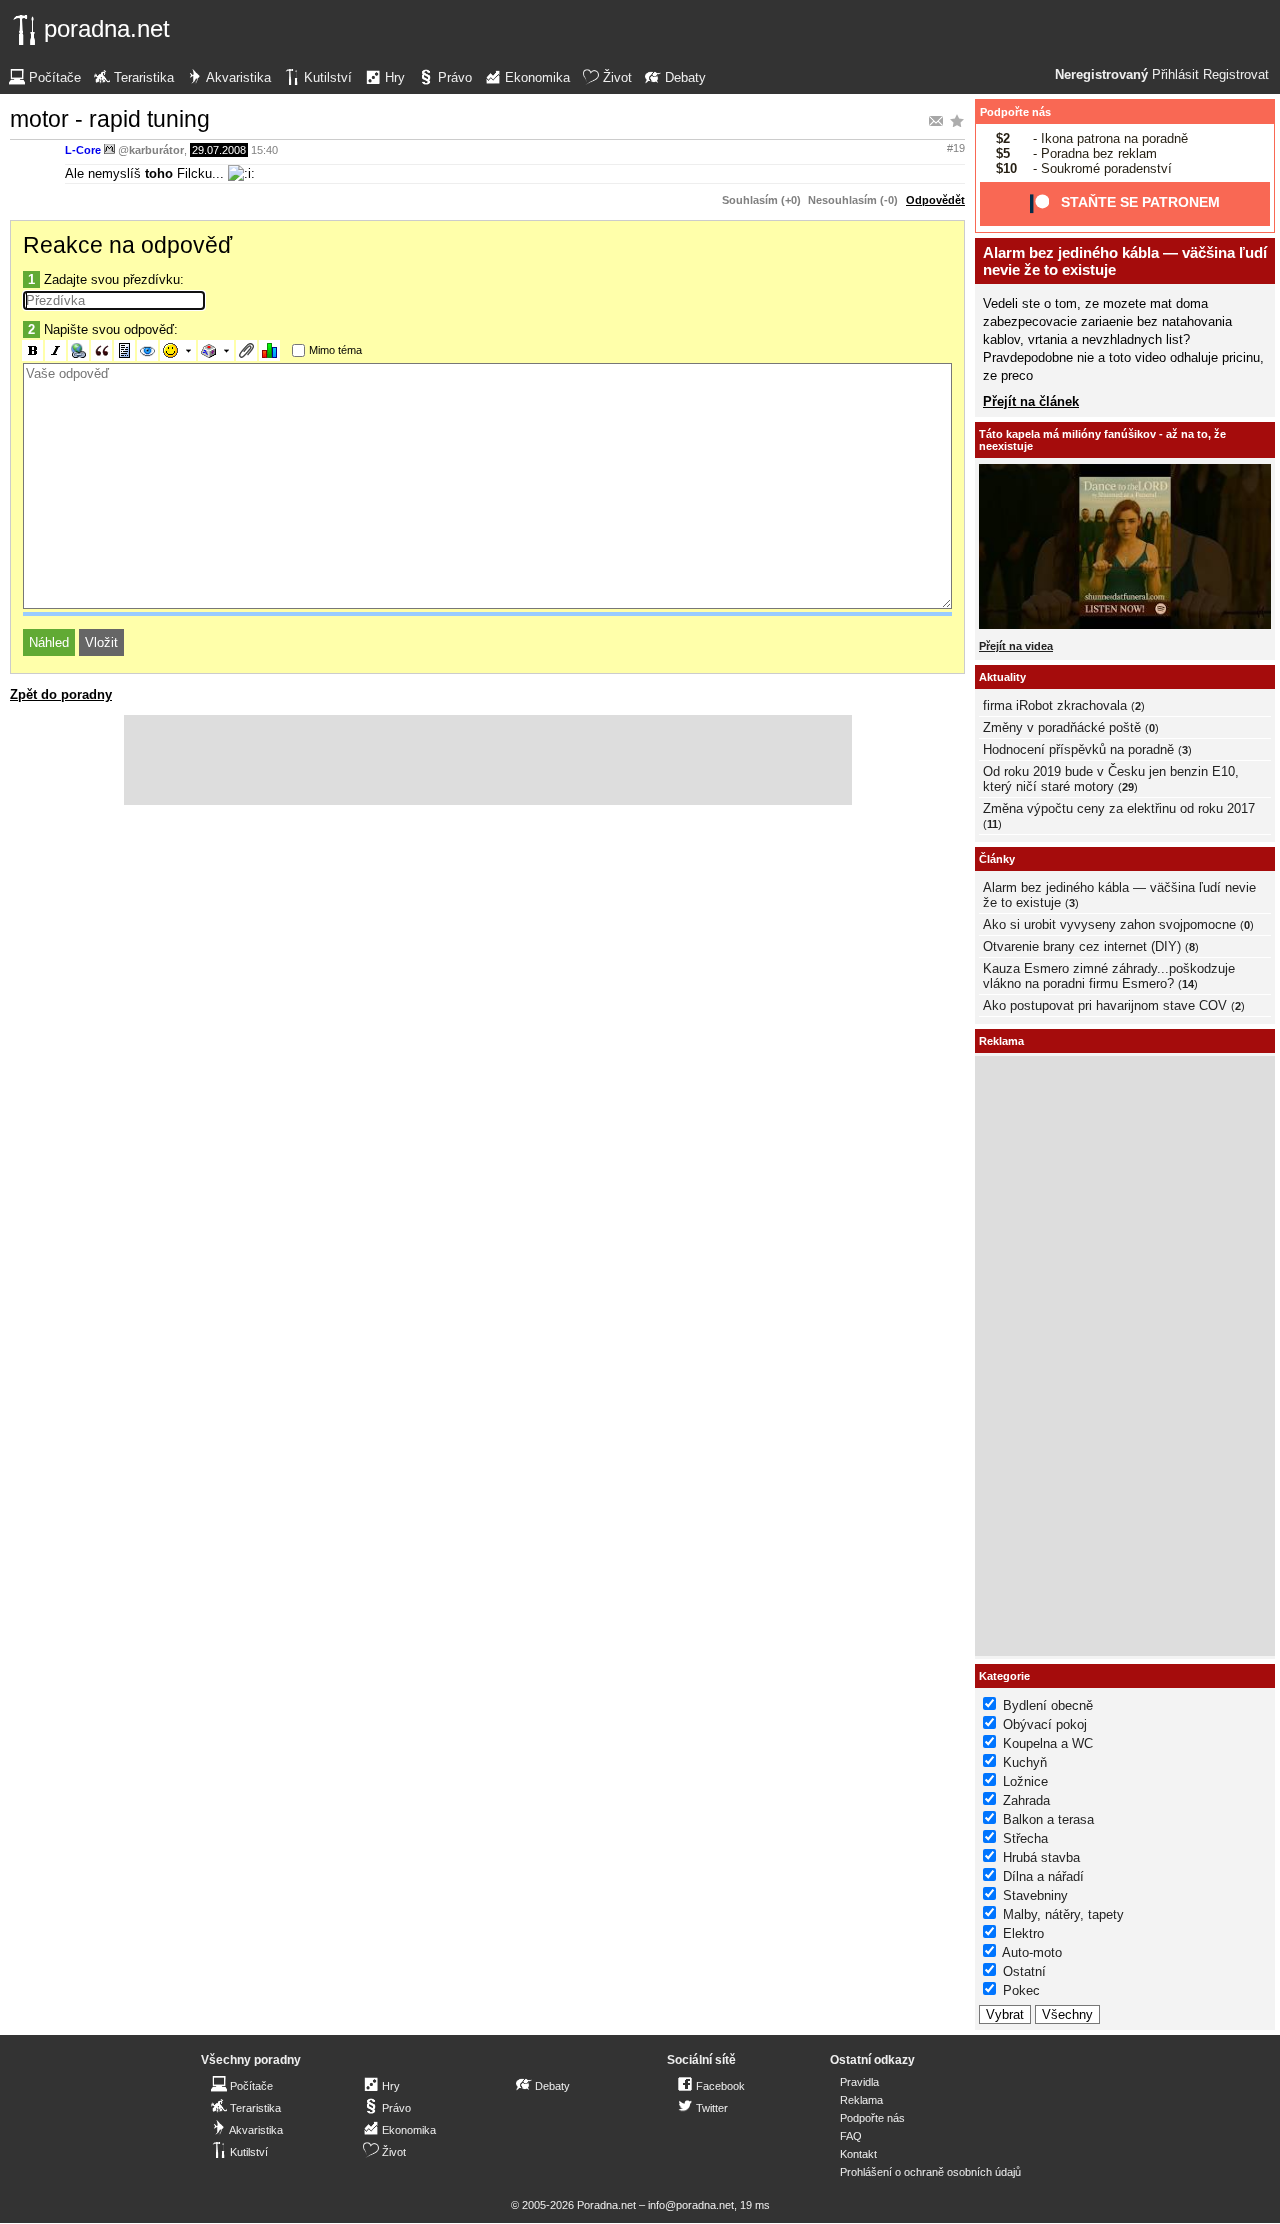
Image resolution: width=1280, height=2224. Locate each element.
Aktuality (1002, 677)
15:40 (264, 150)
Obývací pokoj (1045, 1724)
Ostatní (1024, 1971)
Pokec (1021, 1990)
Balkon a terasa (1048, 1819)
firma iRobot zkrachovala (1055, 705)
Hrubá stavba (1041, 1857)
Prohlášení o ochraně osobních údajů (930, 2172)
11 (992, 824)
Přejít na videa (1016, 646)
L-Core (83, 150)
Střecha (1025, 1838)
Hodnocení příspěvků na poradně (1078, 749)
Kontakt (858, 2154)
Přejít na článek (1031, 401)
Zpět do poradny (61, 694)
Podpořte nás (1015, 112)
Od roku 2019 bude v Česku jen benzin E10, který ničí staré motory (1111, 779)
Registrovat (1236, 75)
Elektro (1023, 1933)
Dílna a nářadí (1043, 1876)
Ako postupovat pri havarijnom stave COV (1105, 1005)
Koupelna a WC (1048, 1743)
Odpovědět (935, 200)
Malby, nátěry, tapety (1063, 1914)
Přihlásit (1175, 75)
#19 (956, 148)
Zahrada (1026, 1800)
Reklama (861, 2100)
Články (997, 859)
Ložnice (1025, 1781)
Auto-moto (1032, 1952)
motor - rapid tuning (110, 119)
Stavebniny (1035, 1895)
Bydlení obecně (1048, 1705)
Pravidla (859, 2082)
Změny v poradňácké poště (1062, 727)
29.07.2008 (219, 150)
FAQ (851, 2136)
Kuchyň (1025, 1762)
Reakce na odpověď (127, 245)
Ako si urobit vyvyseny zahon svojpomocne (1109, 924)
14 (1188, 984)
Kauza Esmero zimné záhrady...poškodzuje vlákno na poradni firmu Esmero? (1109, 976)
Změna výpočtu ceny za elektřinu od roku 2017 (1119, 808)
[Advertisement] (488, 760)
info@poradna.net (691, 2205)
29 (1128, 787)
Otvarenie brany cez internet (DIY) (1082, 946)
